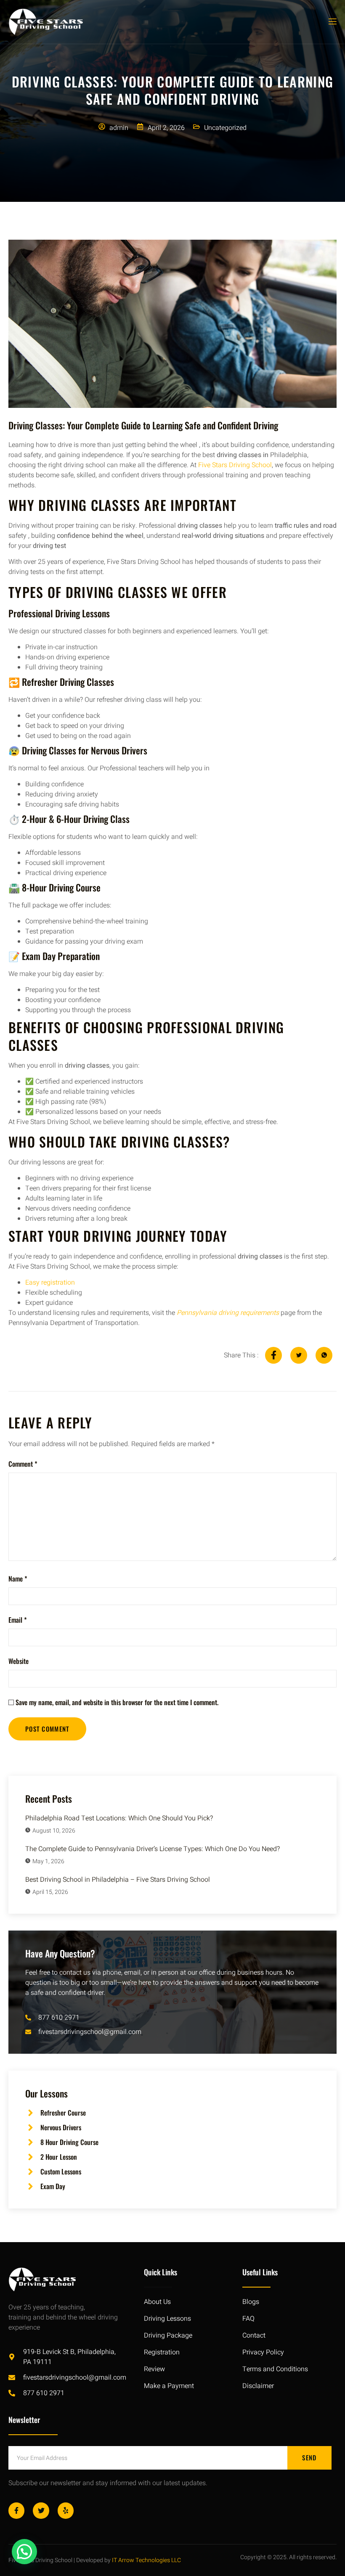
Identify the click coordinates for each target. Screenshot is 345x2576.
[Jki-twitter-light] (41, 2510)
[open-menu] (332, 22)
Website (19, 1661)
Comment (23, 1464)
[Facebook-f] (16, 2510)
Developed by (93, 2560)
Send (309, 2457)
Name (18, 1579)
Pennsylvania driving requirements (228, 1313)
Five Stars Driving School (234, 465)
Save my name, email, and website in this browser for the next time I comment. (117, 1702)
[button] (24, 2552)
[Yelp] (66, 2510)
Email (18, 1620)
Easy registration (50, 1283)
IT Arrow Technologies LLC (146, 2560)
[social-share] (273, 1355)
